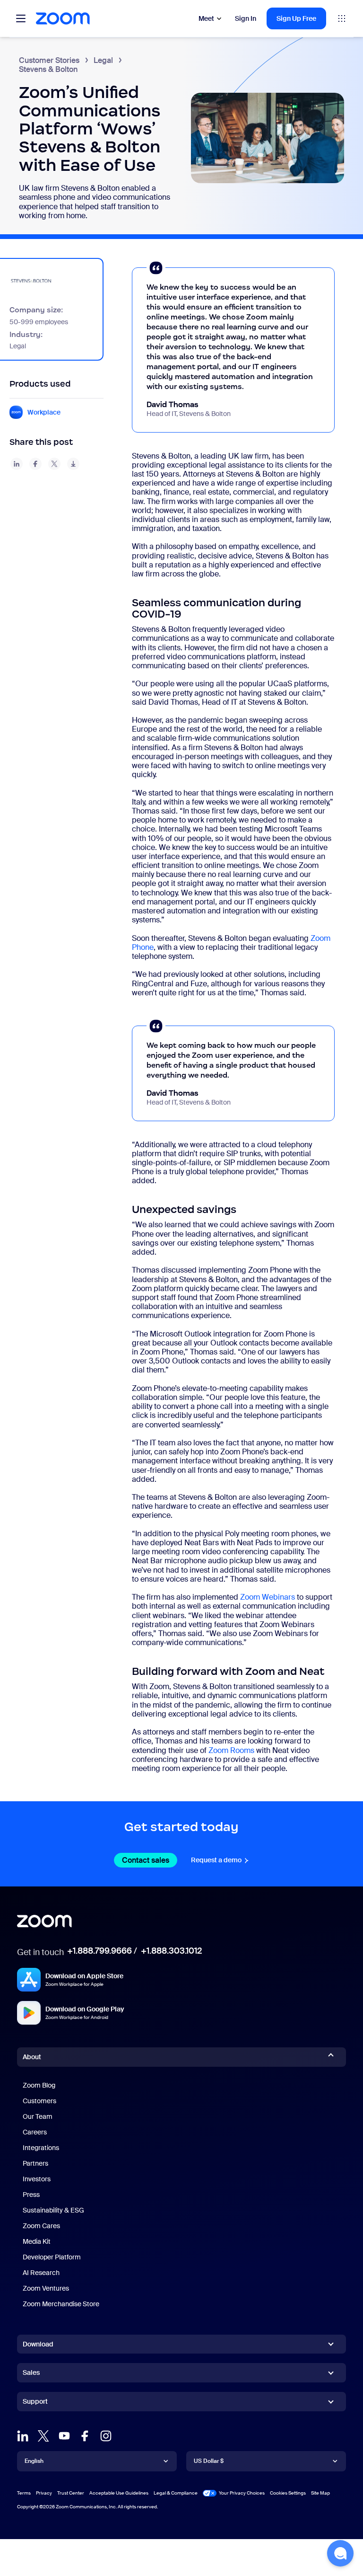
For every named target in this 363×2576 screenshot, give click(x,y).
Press (31, 2195)
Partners (35, 2163)
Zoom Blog (39, 2085)
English (34, 2461)
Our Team (38, 2116)
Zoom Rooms (231, 1750)
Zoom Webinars (268, 1597)
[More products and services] (342, 18)
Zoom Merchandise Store (61, 2304)
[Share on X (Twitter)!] (54, 464)
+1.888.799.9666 (99, 1951)
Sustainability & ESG (53, 2210)
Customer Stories (49, 60)
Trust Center (71, 2493)
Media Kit (37, 2241)
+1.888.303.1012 (171, 1951)
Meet (206, 18)
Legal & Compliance (176, 2493)
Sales (31, 2372)
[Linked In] (23, 2436)
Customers (39, 2101)
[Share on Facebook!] (35, 464)
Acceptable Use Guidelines (119, 2493)
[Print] (73, 464)
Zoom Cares (41, 2226)
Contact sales (150, 1860)
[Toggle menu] (21, 18)
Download (38, 2344)
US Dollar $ (209, 2461)
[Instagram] (106, 2436)
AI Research (41, 2273)
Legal (103, 60)
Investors (37, 2179)
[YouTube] (64, 2436)
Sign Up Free (296, 18)
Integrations (41, 2148)
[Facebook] (85, 2436)
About (32, 2057)
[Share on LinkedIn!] (17, 464)
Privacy (44, 2493)
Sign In (246, 18)
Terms (24, 2493)
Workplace (44, 412)
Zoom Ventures (46, 2288)
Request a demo (220, 1860)
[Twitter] (43, 2436)
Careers (35, 2132)
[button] (340, 2553)
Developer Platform (52, 2257)
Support (35, 2403)
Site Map (320, 2493)
